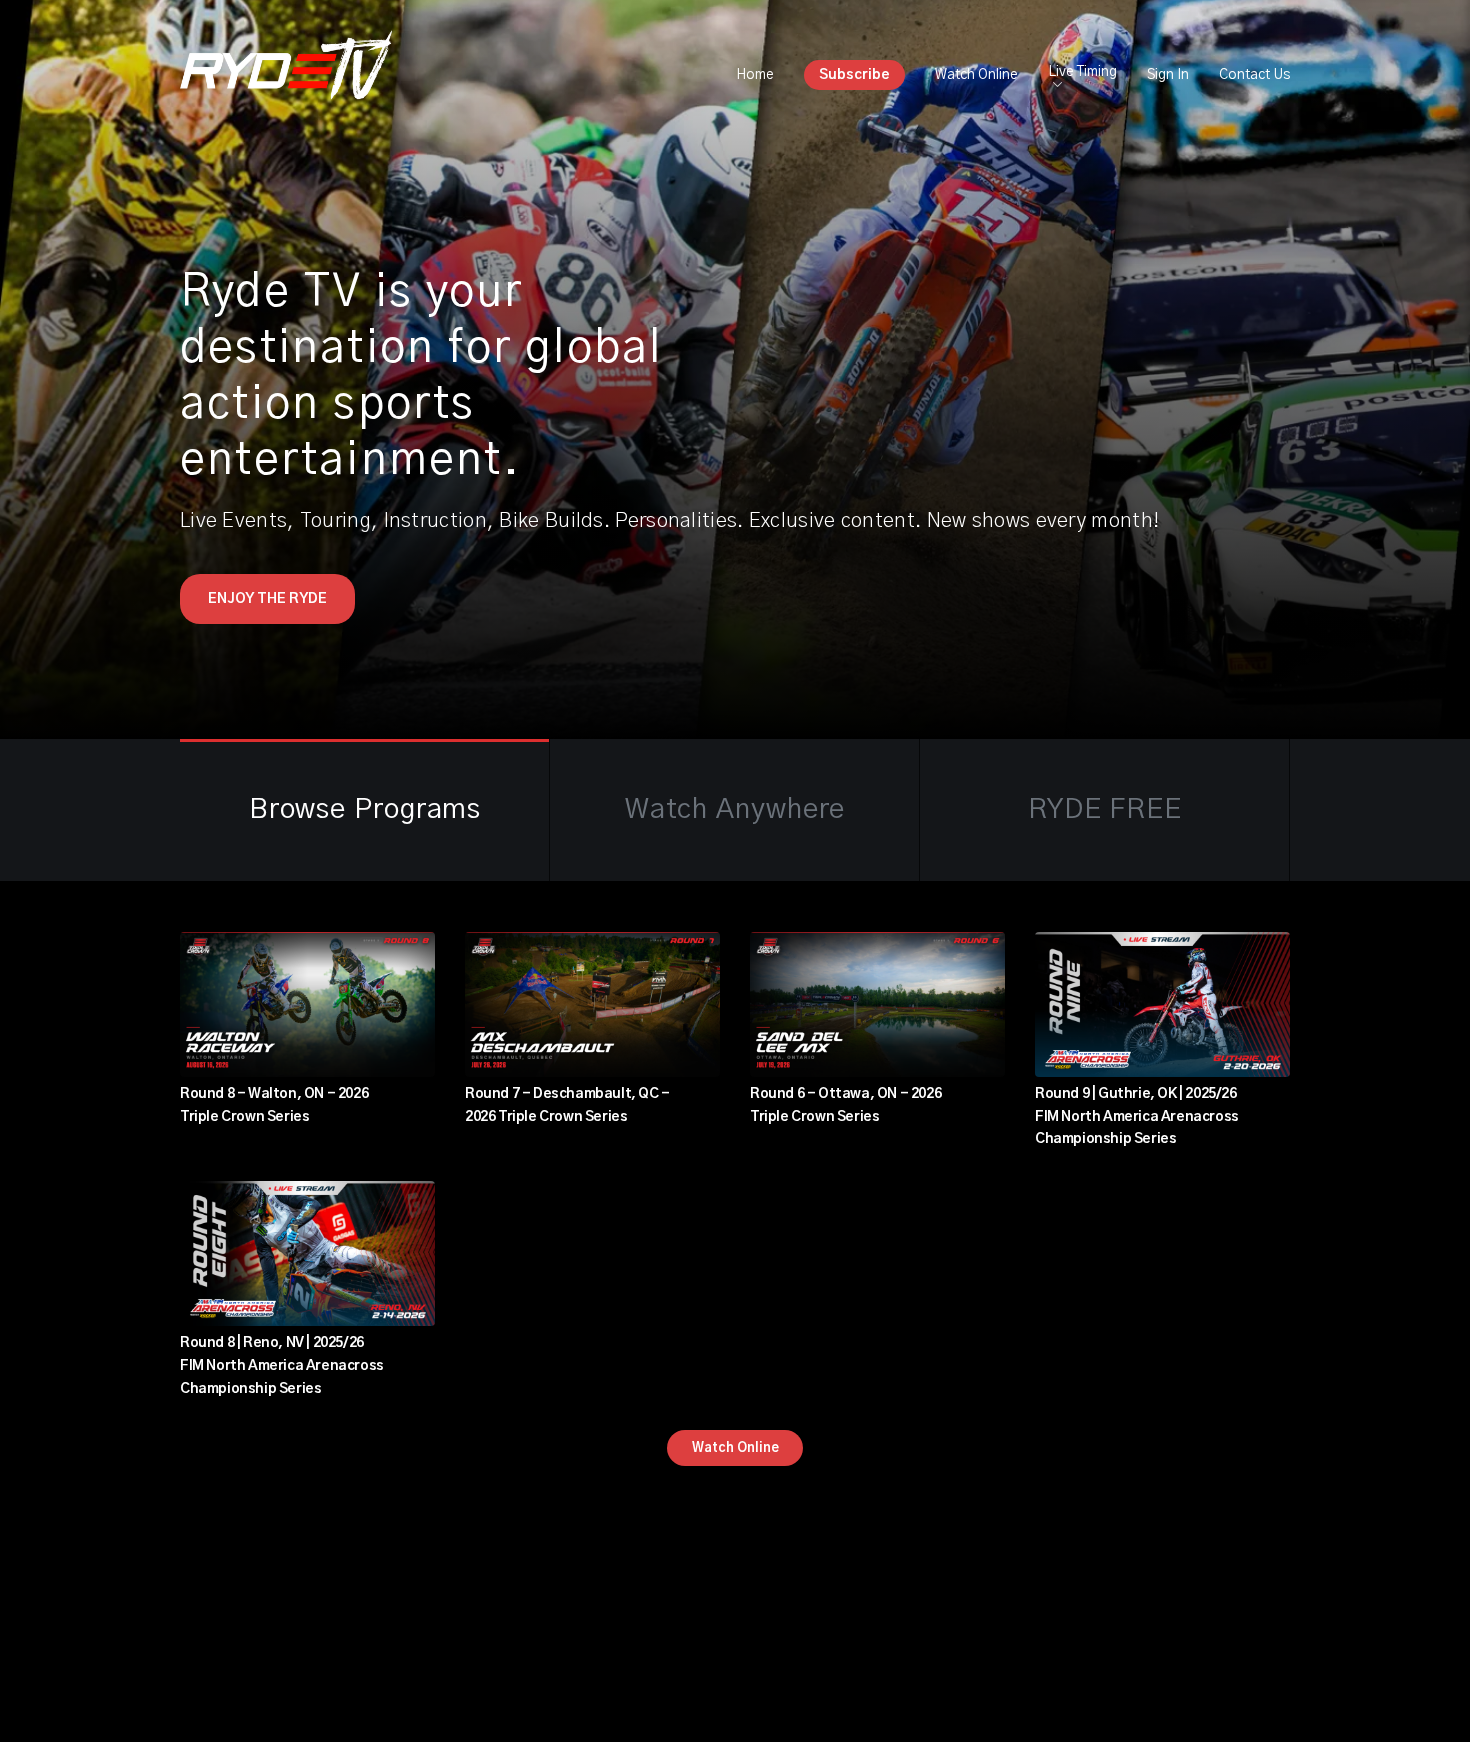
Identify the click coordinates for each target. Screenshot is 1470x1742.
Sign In (1168, 75)
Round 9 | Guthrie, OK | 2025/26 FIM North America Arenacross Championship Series (1137, 1117)
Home (755, 75)
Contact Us (1254, 75)
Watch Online (976, 75)
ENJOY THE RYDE (267, 599)
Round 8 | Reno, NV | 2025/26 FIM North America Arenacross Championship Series (282, 1366)
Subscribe (854, 75)
